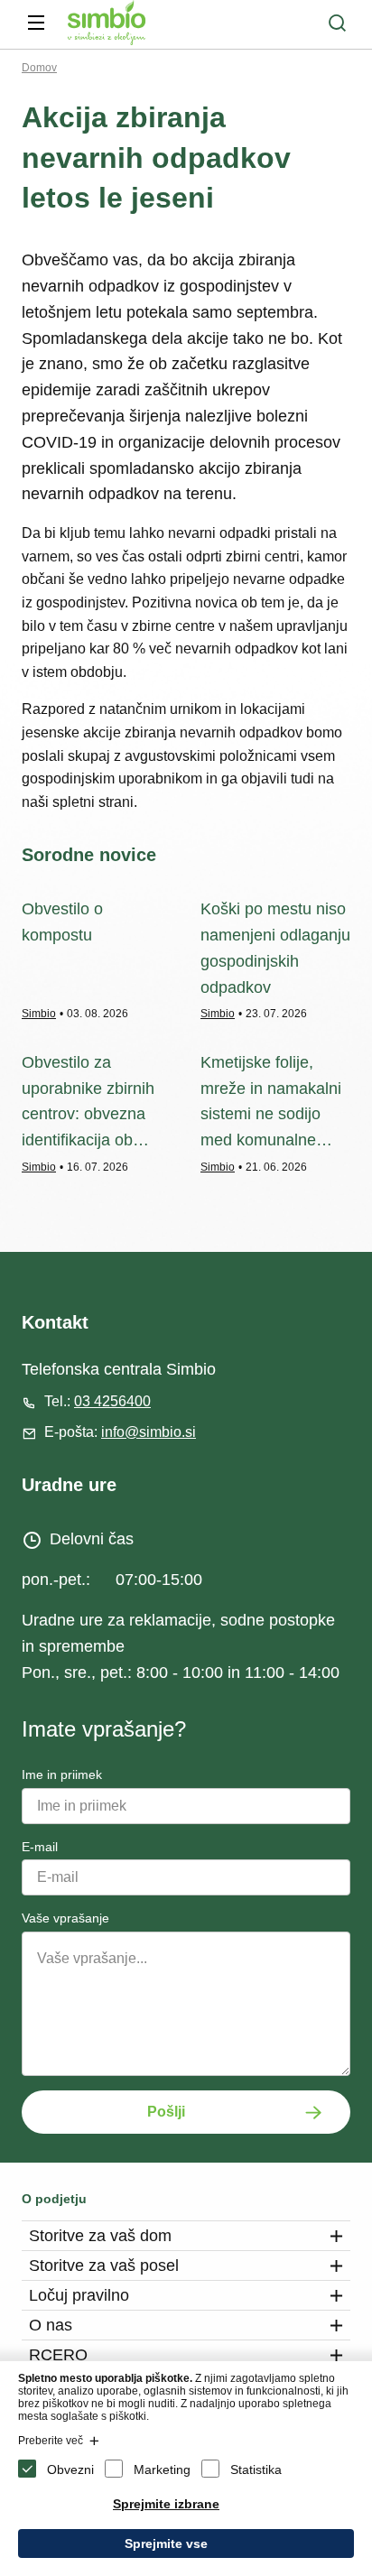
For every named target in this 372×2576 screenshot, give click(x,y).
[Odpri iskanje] (337, 23)
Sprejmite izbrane (166, 2504)
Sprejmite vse (166, 2544)
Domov (39, 68)
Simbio (39, 1014)
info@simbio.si (149, 1432)
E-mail (40, 1847)
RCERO (58, 2355)
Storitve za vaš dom (100, 2236)
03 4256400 (112, 1401)
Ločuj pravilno (79, 2295)
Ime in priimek (62, 1774)
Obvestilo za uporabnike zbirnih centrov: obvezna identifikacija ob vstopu (88, 1114)
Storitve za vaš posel (104, 2266)
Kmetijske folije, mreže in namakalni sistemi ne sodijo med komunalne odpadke (271, 1114)
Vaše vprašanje (65, 1918)
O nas (51, 2325)
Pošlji (166, 2112)
